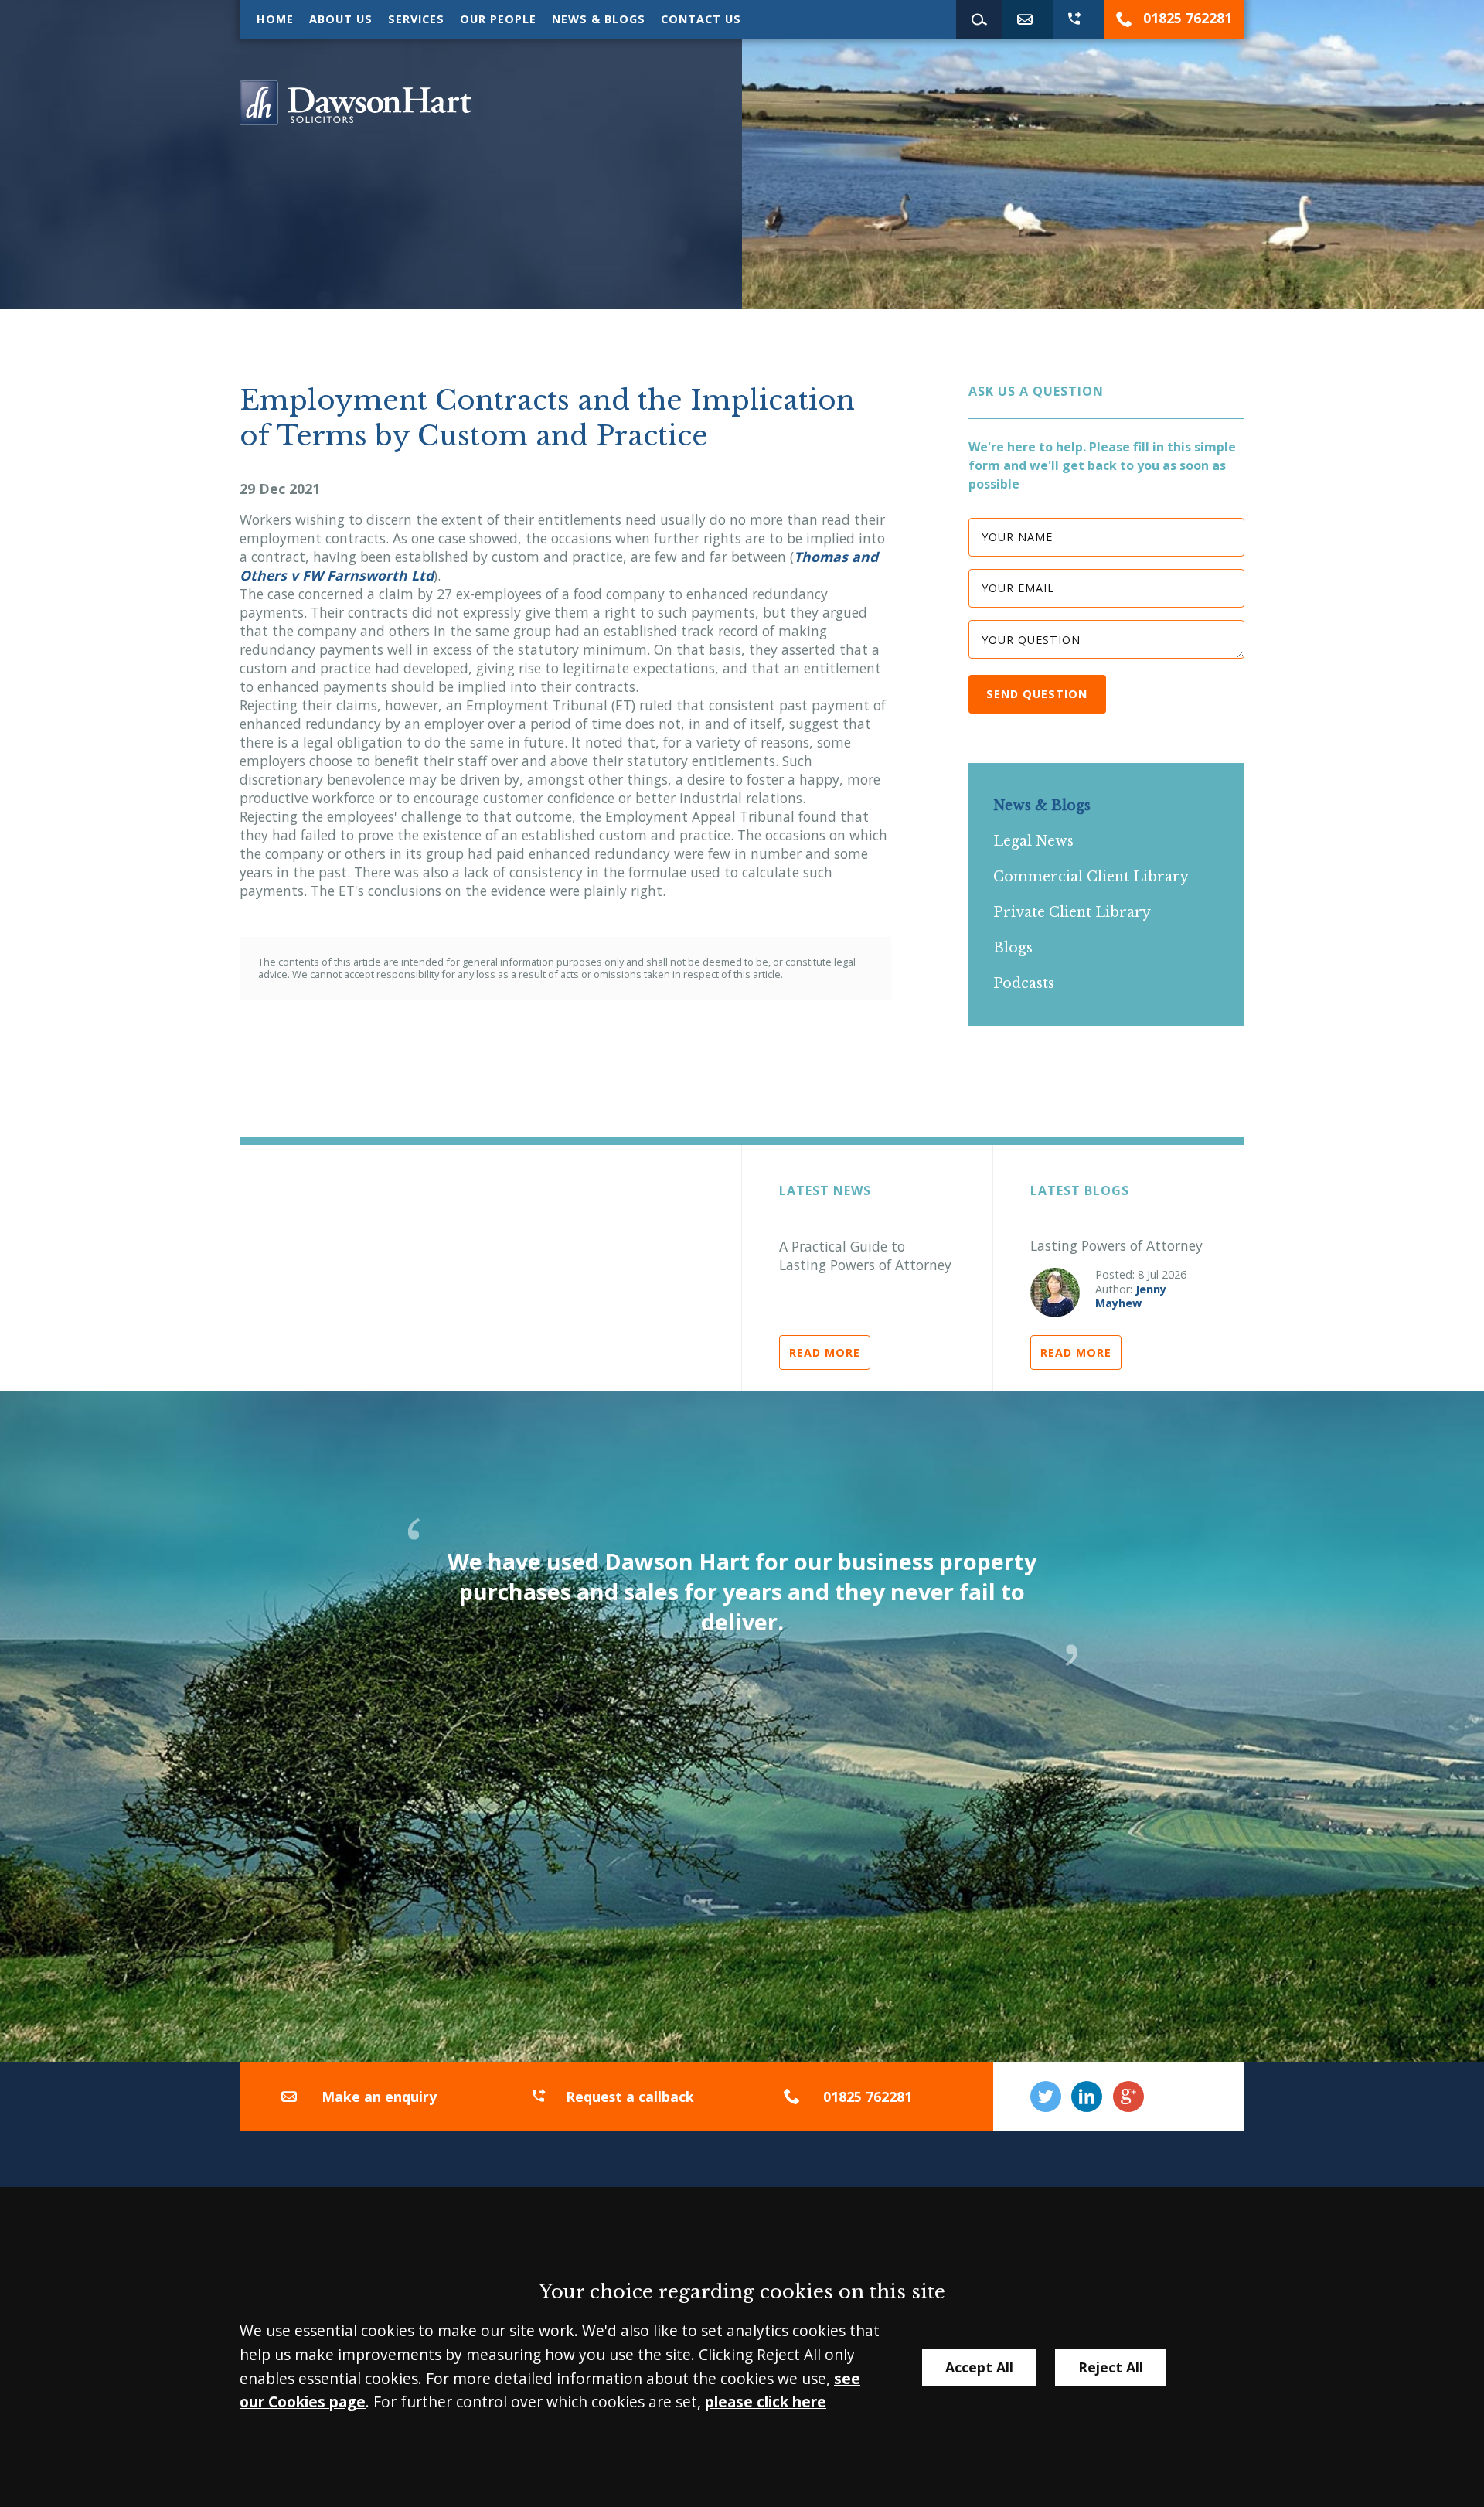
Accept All (979, 2367)
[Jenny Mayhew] (1055, 1293)
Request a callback (630, 2097)
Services (416, 19)
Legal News (1033, 841)
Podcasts (1024, 983)
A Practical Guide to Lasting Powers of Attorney (865, 1255)
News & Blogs (599, 19)
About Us (341, 19)
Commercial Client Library (1091, 877)
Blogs (1013, 948)
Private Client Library (1072, 912)
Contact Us (701, 19)
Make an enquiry (379, 2097)
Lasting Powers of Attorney (1116, 1245)
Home (275, 19)
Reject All (1111, 2367)
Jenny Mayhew (1131, 1296)
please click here (766, 2401)
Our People (498, 19)
